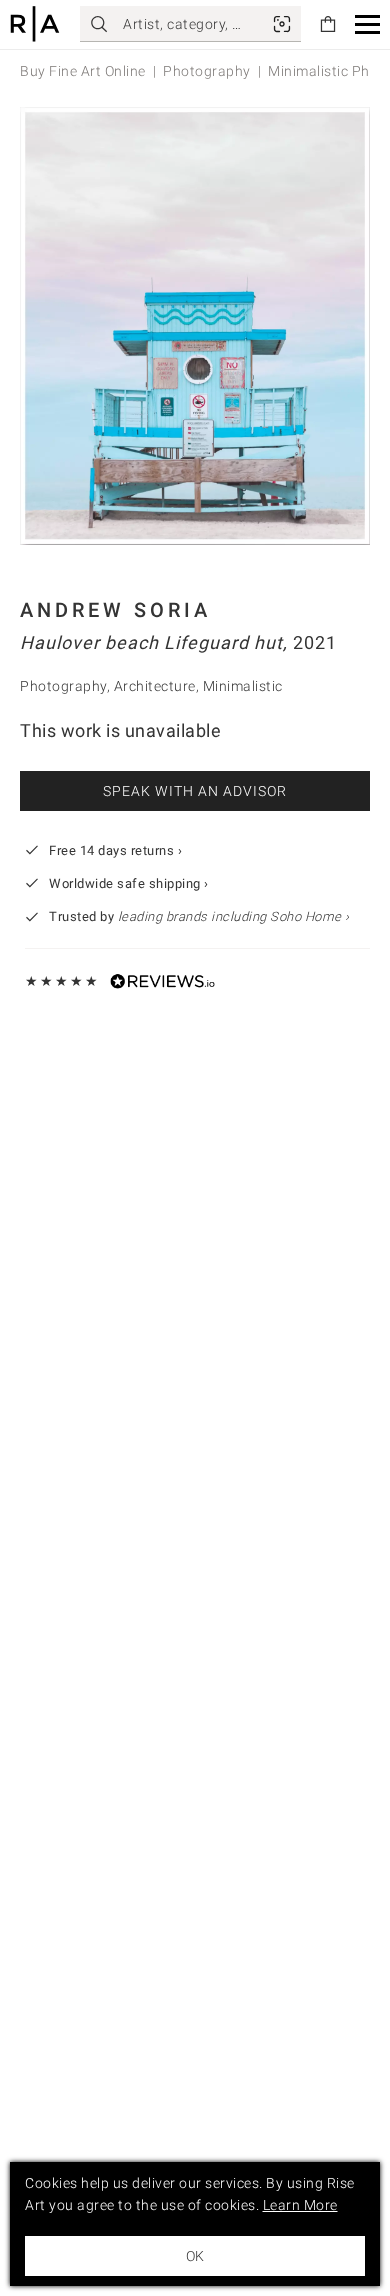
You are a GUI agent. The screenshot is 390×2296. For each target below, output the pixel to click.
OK (195, 2256)
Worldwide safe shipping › (129, 883)
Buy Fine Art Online (83, 71)
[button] (367, 24)
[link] (282, 24)
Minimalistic (243, 686)
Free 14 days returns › (115, 850)
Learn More (300, 2205)
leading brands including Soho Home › (234, 916)
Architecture (155, 686)
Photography (207, 71)
